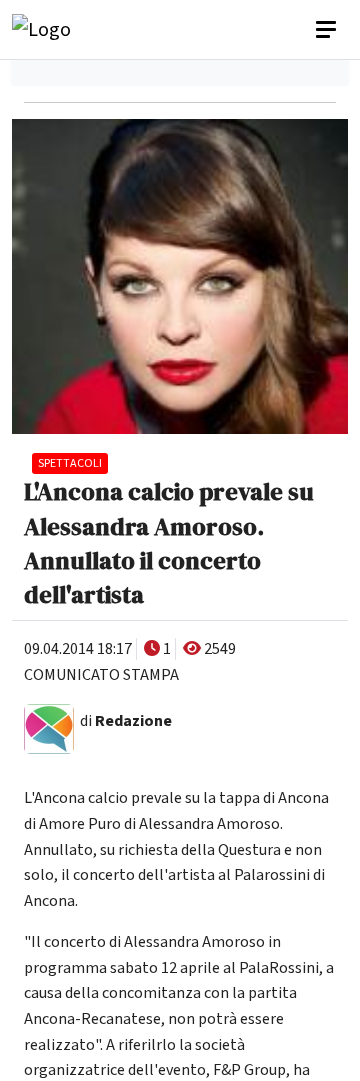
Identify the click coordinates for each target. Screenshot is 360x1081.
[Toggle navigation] (328, 30)
